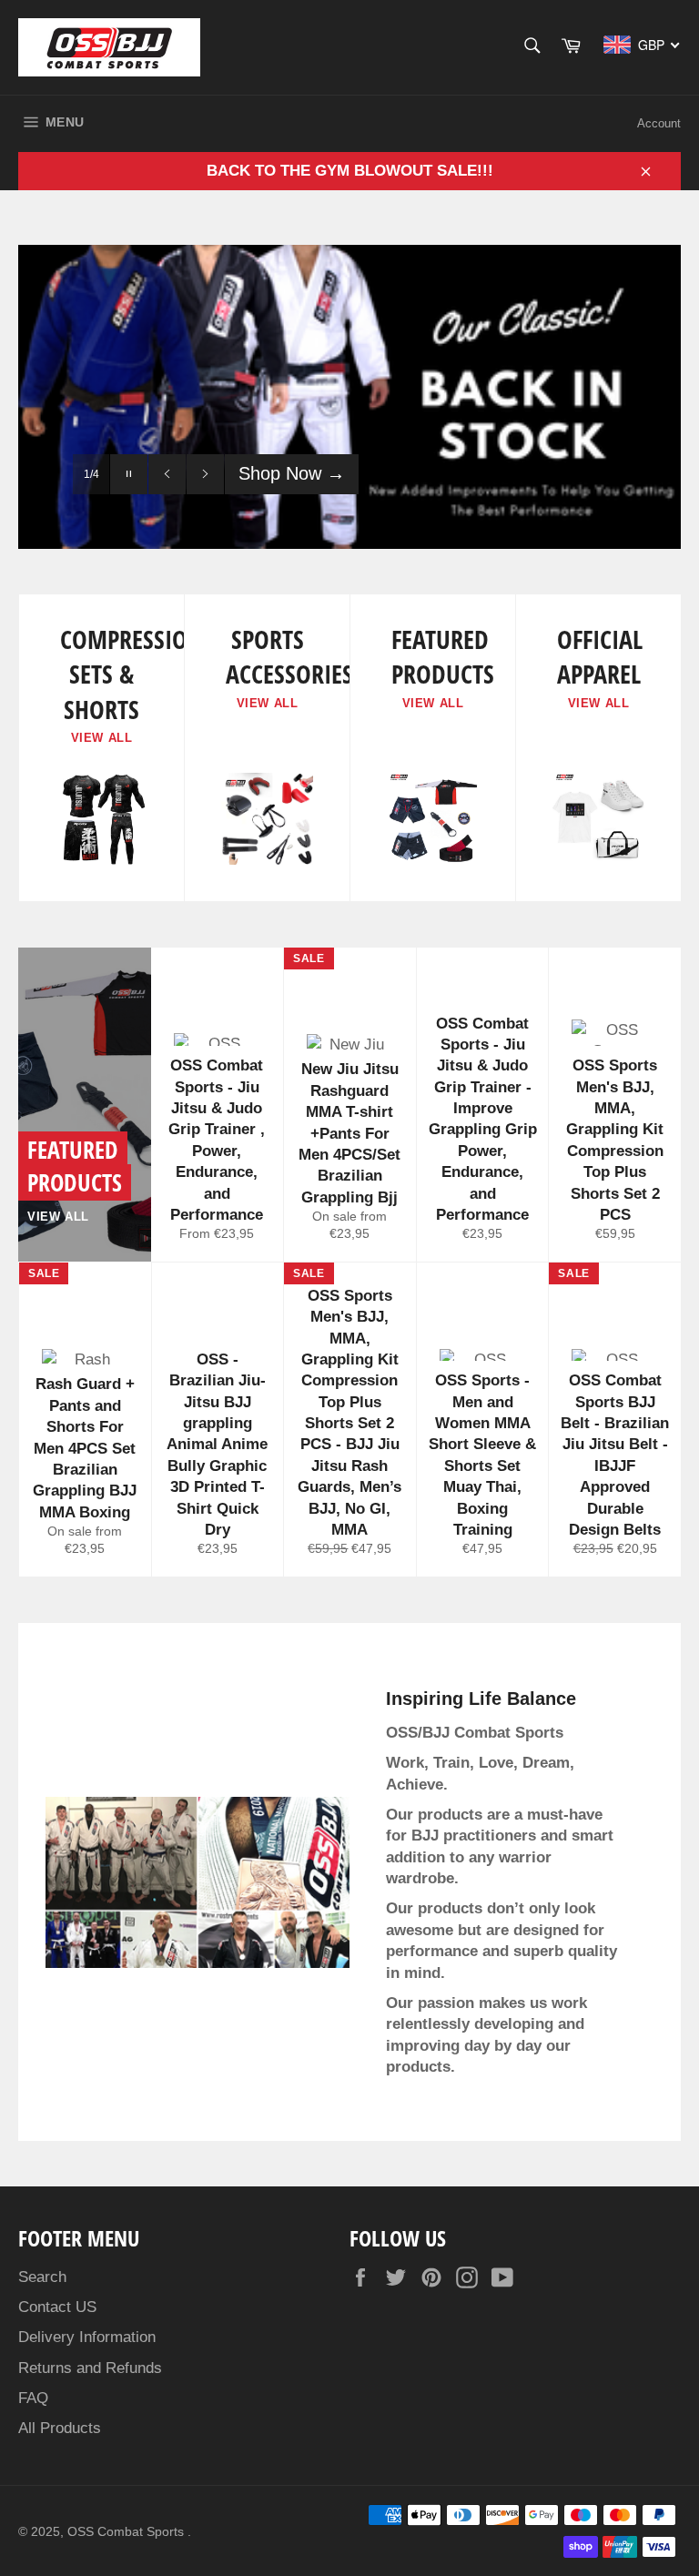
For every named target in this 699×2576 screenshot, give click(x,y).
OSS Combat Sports (127, 2532)
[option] (349, 397)
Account (659, 123)
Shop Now (292, 473)
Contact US (57, 2307)
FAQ (33, 2398)
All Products (60, 2428)
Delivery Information (87, 2337)
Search (42, 2277)
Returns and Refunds (90, 2368)
